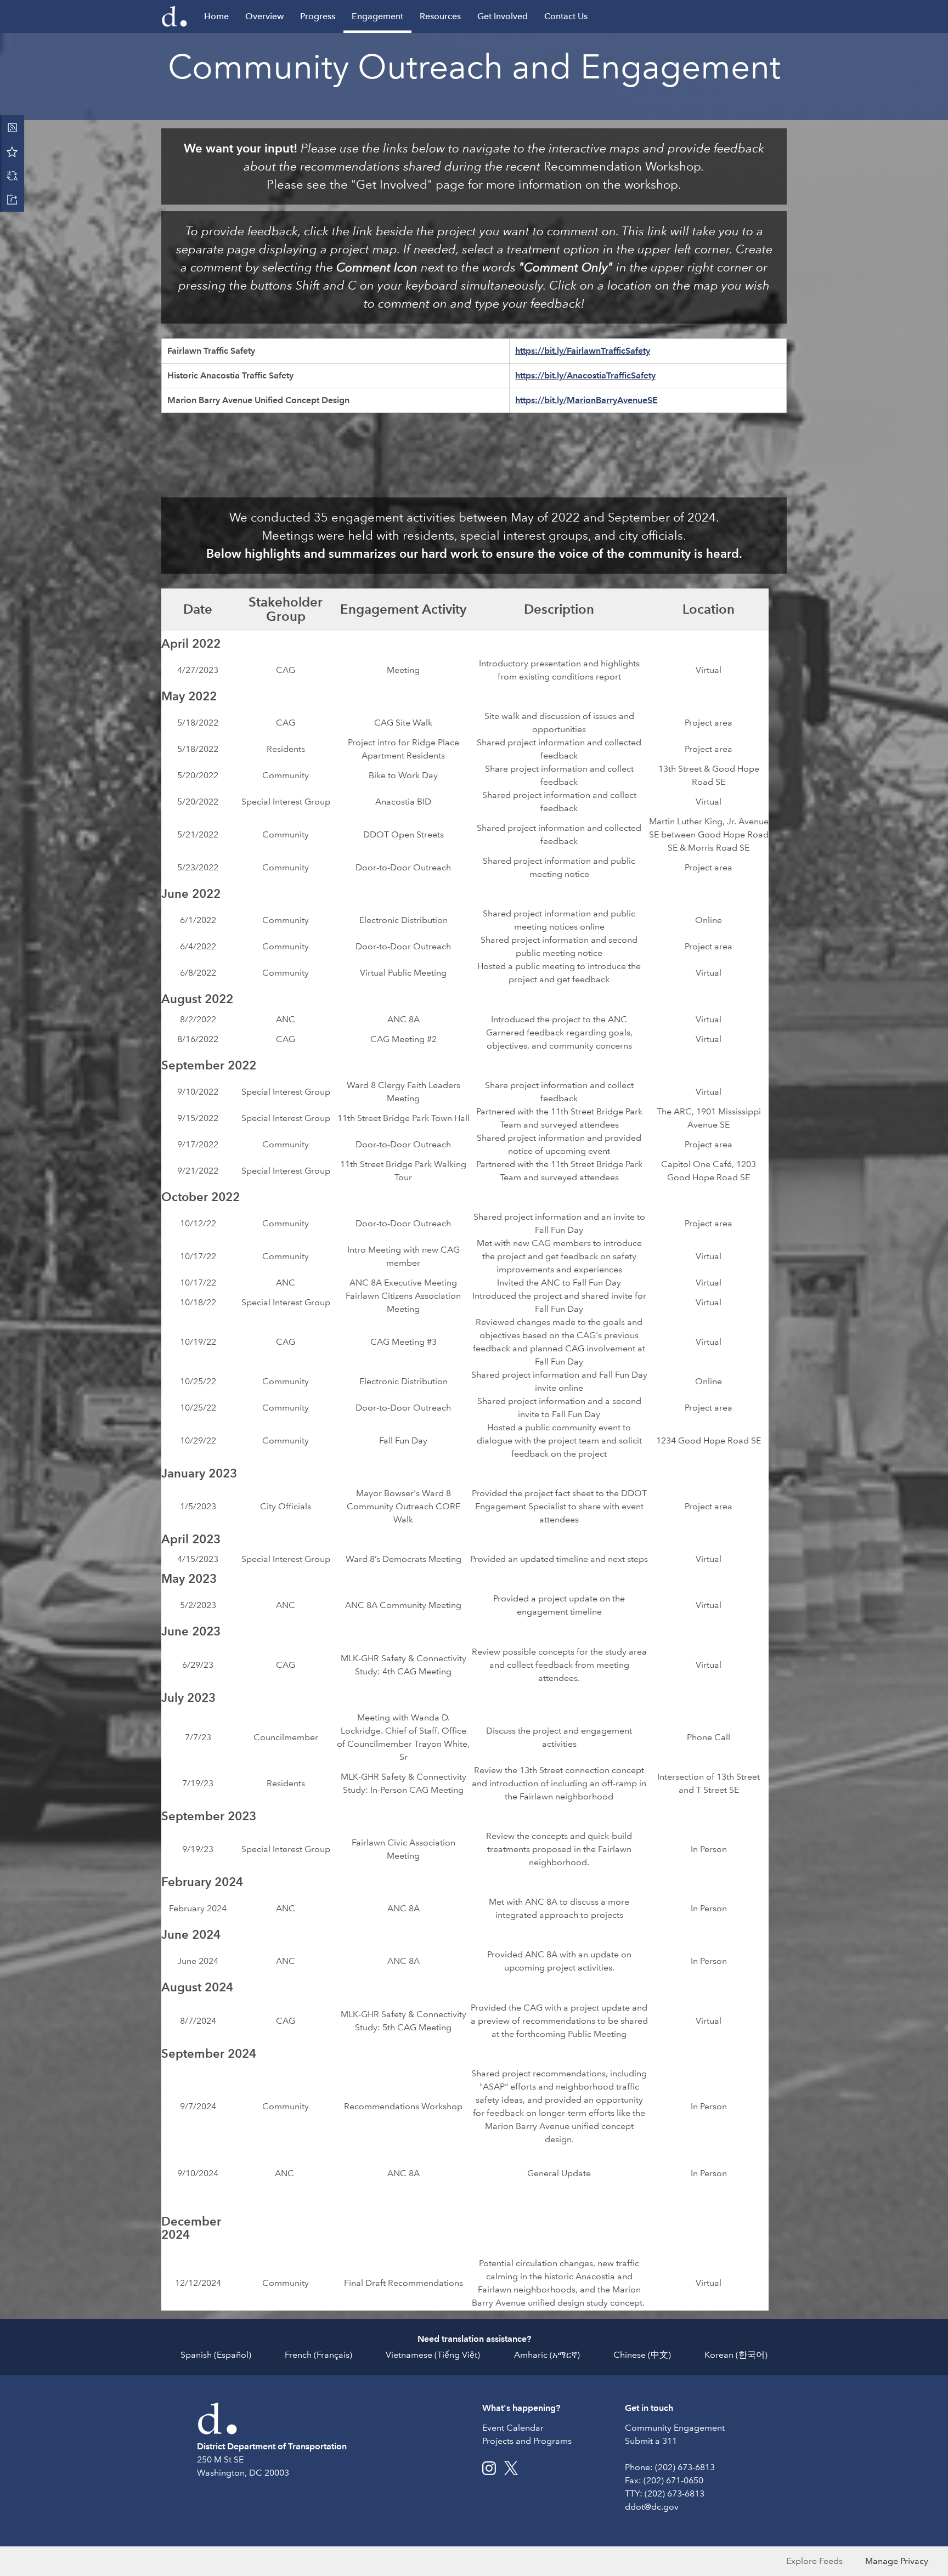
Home (216, 16)
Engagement (377, 16)
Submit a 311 (651, 2441)
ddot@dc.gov (652, 2507)
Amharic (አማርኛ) (547, 2355)
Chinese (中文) (642, 2355)
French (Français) (318, 2355)
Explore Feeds (814, 2561)
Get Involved (503, 16)
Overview (264, 16)
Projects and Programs (527, 2441)
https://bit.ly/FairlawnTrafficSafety (583, 351)
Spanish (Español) (216, 2355)
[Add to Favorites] (12, 151)
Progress (318, 16)
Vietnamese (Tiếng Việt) (433, 2355)
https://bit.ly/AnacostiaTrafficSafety (585, 375)
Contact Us (566, 16)
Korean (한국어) (736, 2355)
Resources (440, 16)
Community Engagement (675, 2428)
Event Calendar (513, 2428)
